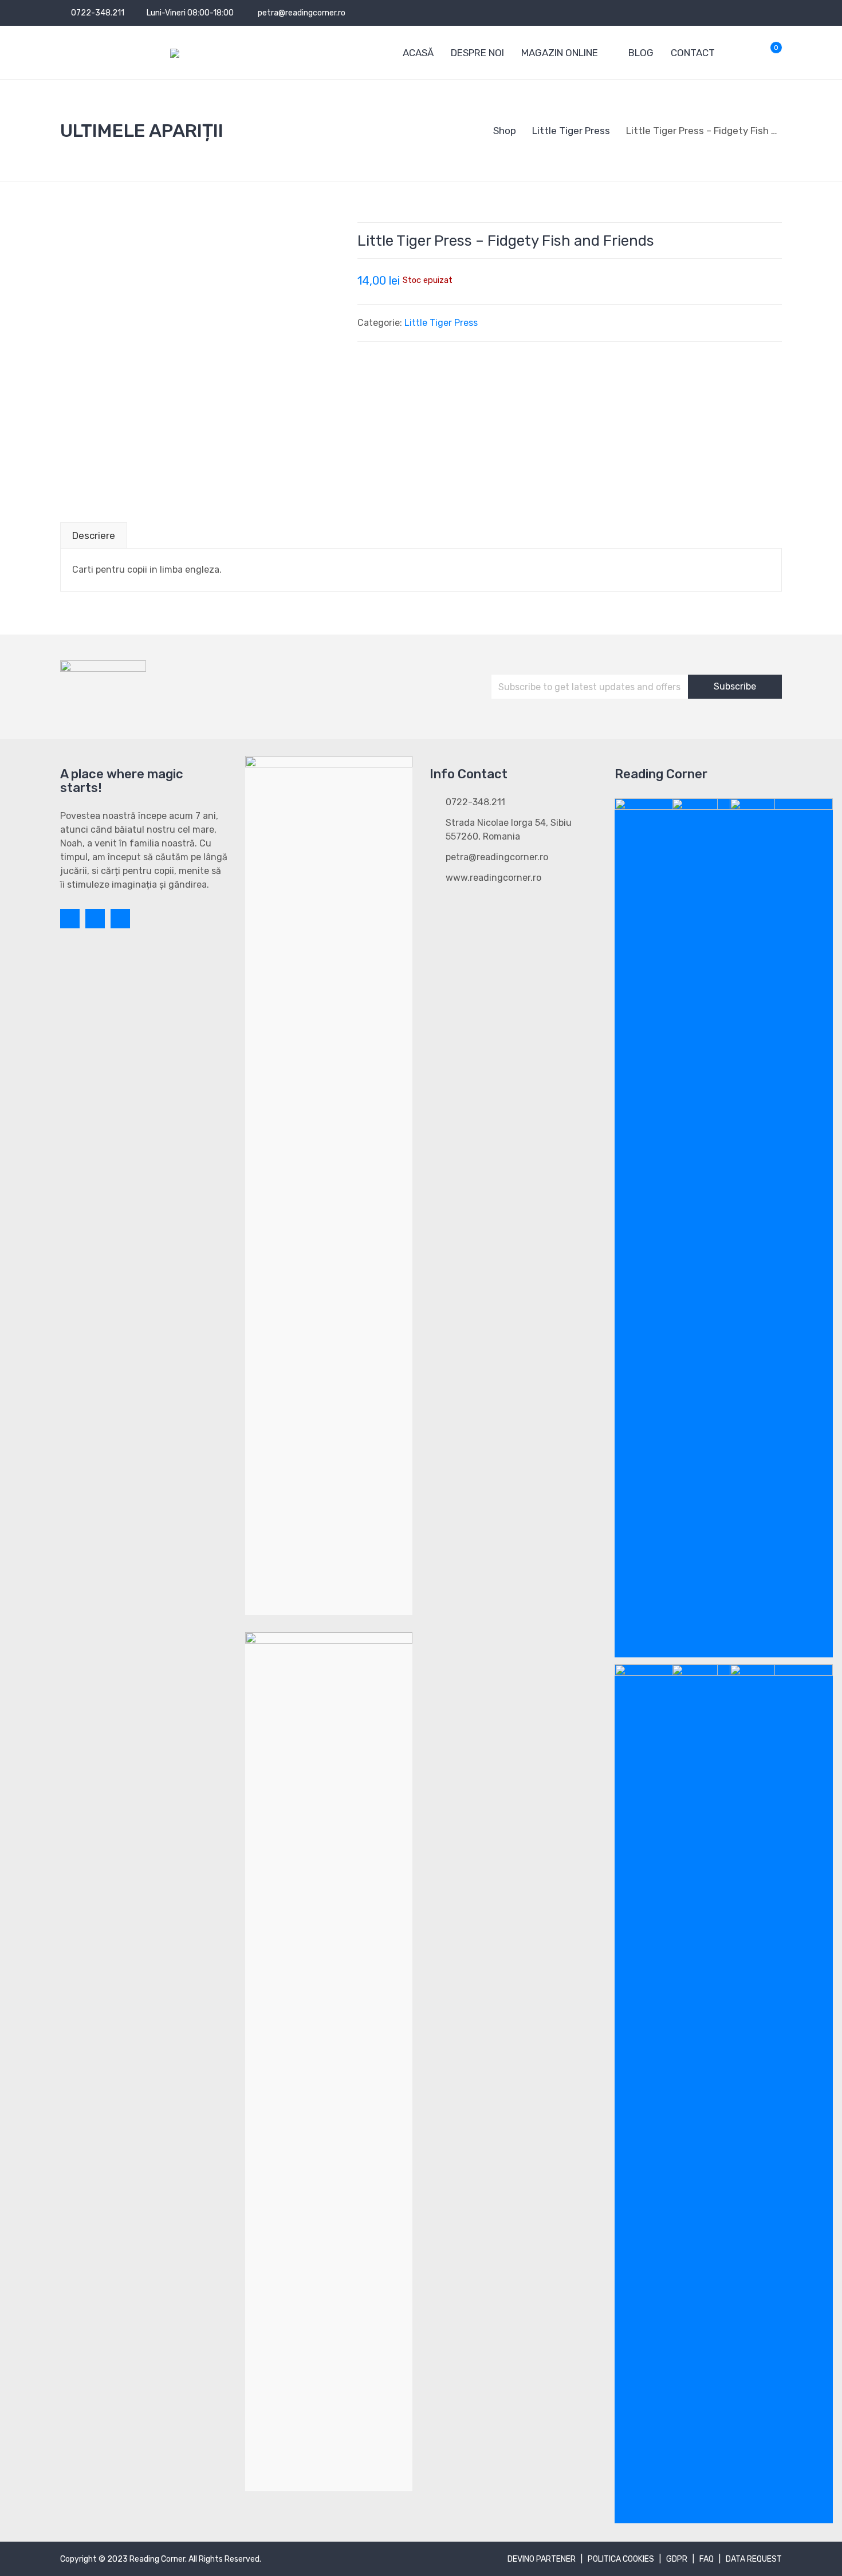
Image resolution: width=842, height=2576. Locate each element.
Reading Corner (157, 2559)
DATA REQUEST (754, 2559)
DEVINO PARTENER (542, 2559)
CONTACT (693, 53)
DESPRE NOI (477, 53)
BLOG (641, 53)
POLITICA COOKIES (621, 2559)
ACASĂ (418, 53)
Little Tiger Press (441, 323)
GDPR (677, 2559)
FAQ (707, 2559)
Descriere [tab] (94, 535)
